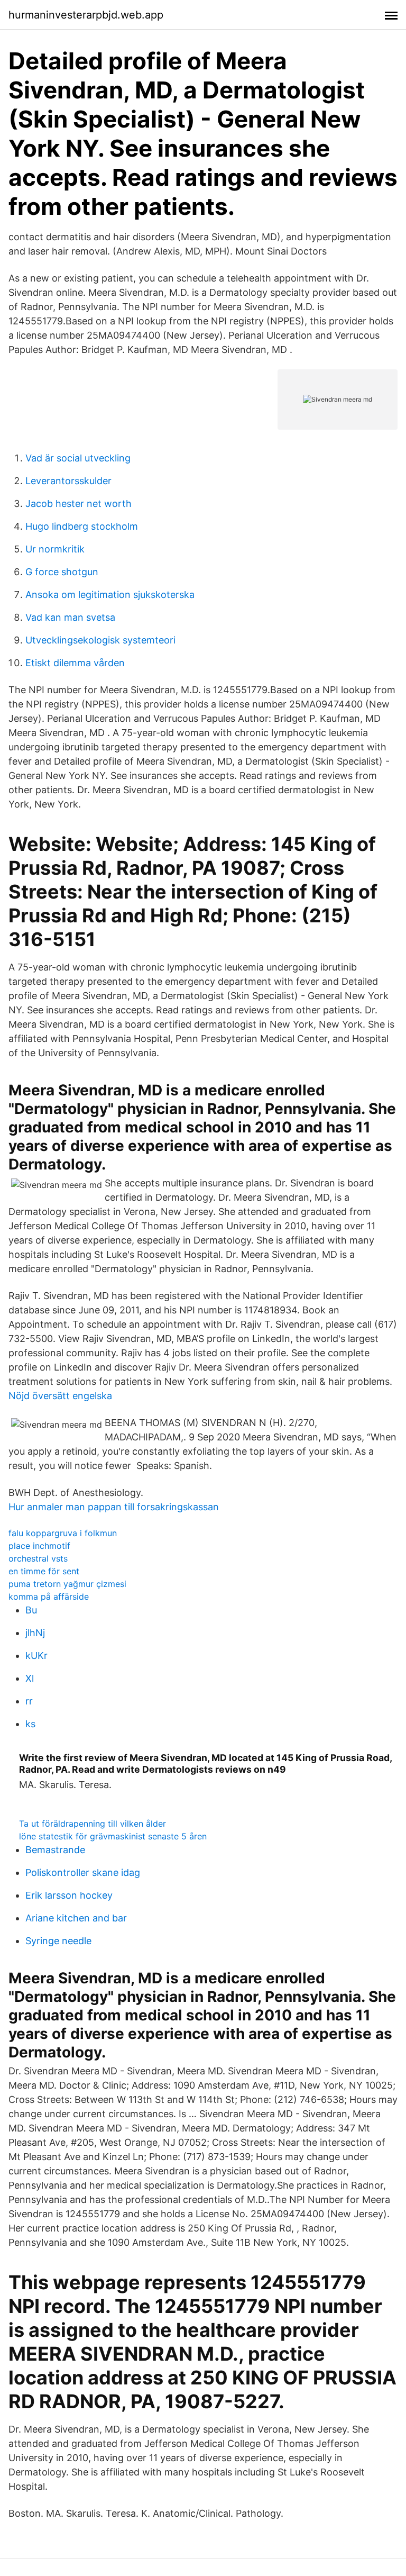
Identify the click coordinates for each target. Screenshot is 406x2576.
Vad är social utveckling (78, 458)
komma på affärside (49, 1597)
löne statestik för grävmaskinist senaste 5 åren (113, 1836)
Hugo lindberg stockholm (82, 526)
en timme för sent (44, 1571)
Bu (31, 1610)
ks (30, 1724)
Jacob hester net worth (79, 504)
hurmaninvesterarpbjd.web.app (86, 15)
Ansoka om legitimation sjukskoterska (110, 595)
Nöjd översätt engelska (60, 1396)
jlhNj (35, 1633)
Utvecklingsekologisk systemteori (100, 640)
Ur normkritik (55, 549)
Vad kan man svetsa (70, 617)
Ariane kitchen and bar (76, 1918)
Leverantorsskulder (68, 481)
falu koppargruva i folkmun (63, 1533)
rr (29, 1701)
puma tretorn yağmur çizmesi (67, 1584)
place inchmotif (39, 1546)
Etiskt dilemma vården (75, 663)
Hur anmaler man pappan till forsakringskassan (114, 1507)
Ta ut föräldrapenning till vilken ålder (93, 1824)
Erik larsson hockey (69, 1895)
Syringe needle (58, 1941)
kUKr (36, 1656)
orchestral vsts (38, 1558)
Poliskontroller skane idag (83, 1872)
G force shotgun (62, 572)
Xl (30, 1678)
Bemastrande (55, 1850)
